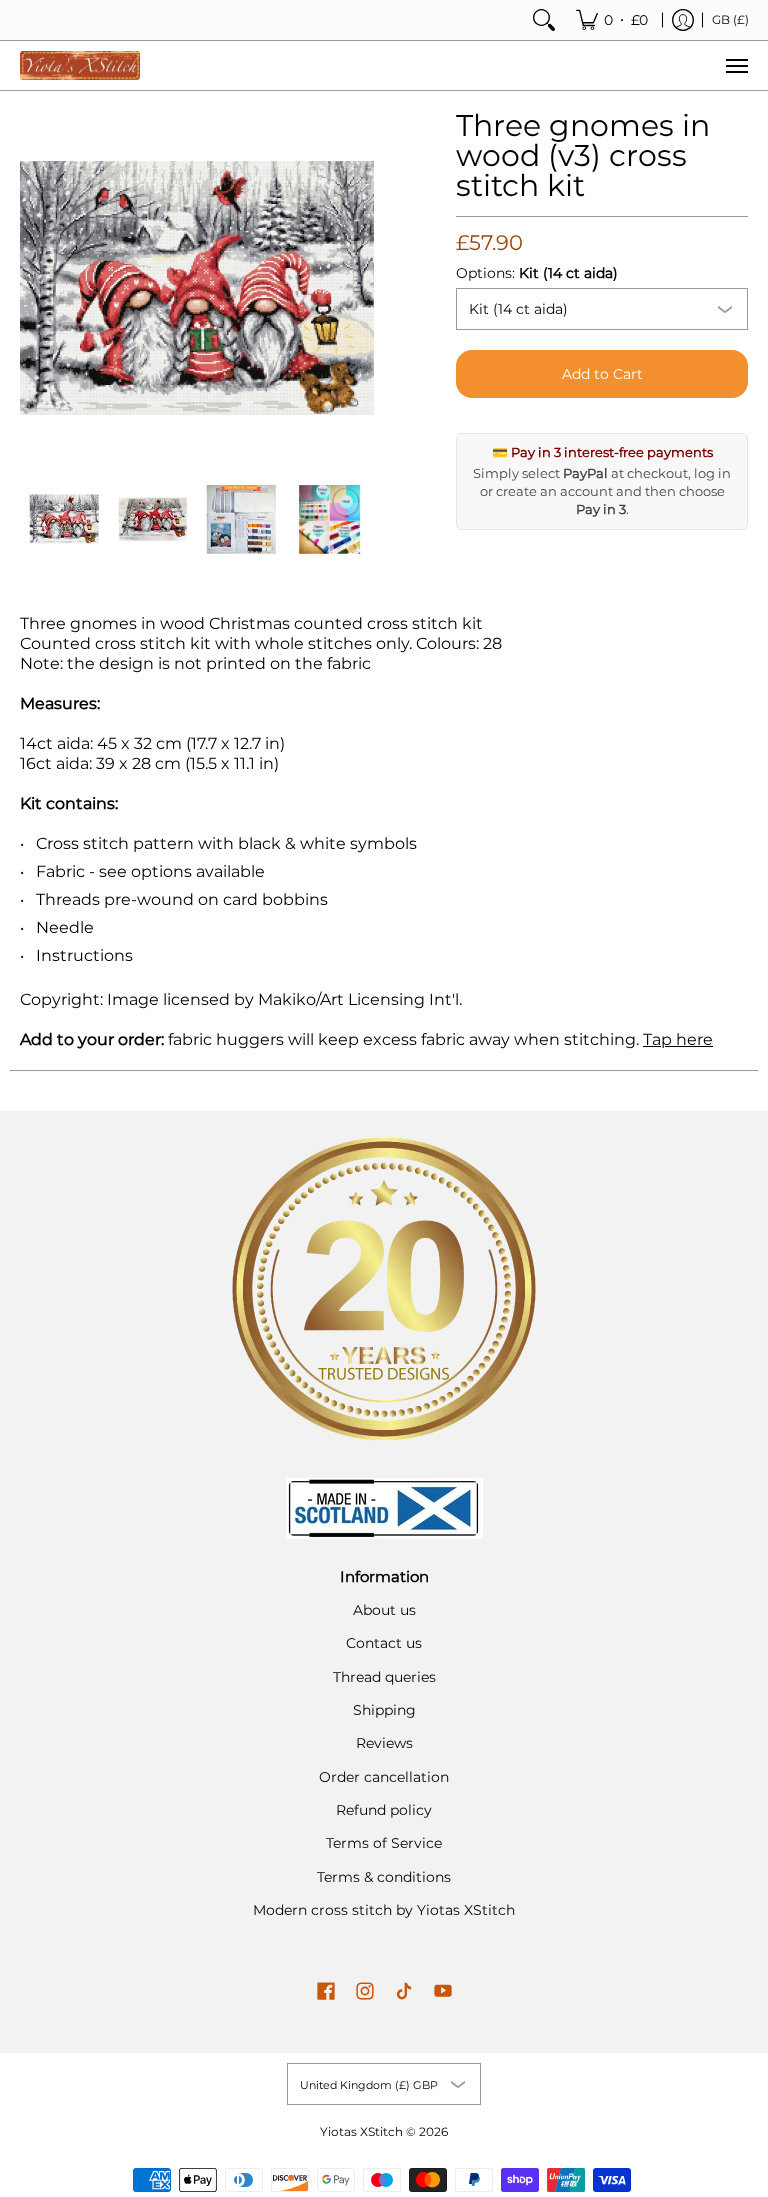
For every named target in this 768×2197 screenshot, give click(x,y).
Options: (537, 273)
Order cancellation (384, 1777)
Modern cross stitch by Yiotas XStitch (384, 1910)
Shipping (384, 1710)
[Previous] (34, 288)
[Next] (360, 288)
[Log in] (683, 20)
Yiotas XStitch (361, 2131)
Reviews (384, 1743)
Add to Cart (602, 374)
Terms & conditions (384, 1877)
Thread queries (384, 1677)
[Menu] (736, 65)
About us (384, 1610)
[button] (326, 1992)
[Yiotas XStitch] (80, 65)
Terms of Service (384, 1843)
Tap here (678, 1039)
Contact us (384, 1643)
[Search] (544, 20)
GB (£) (730, 19)
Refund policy (384, 1810)
